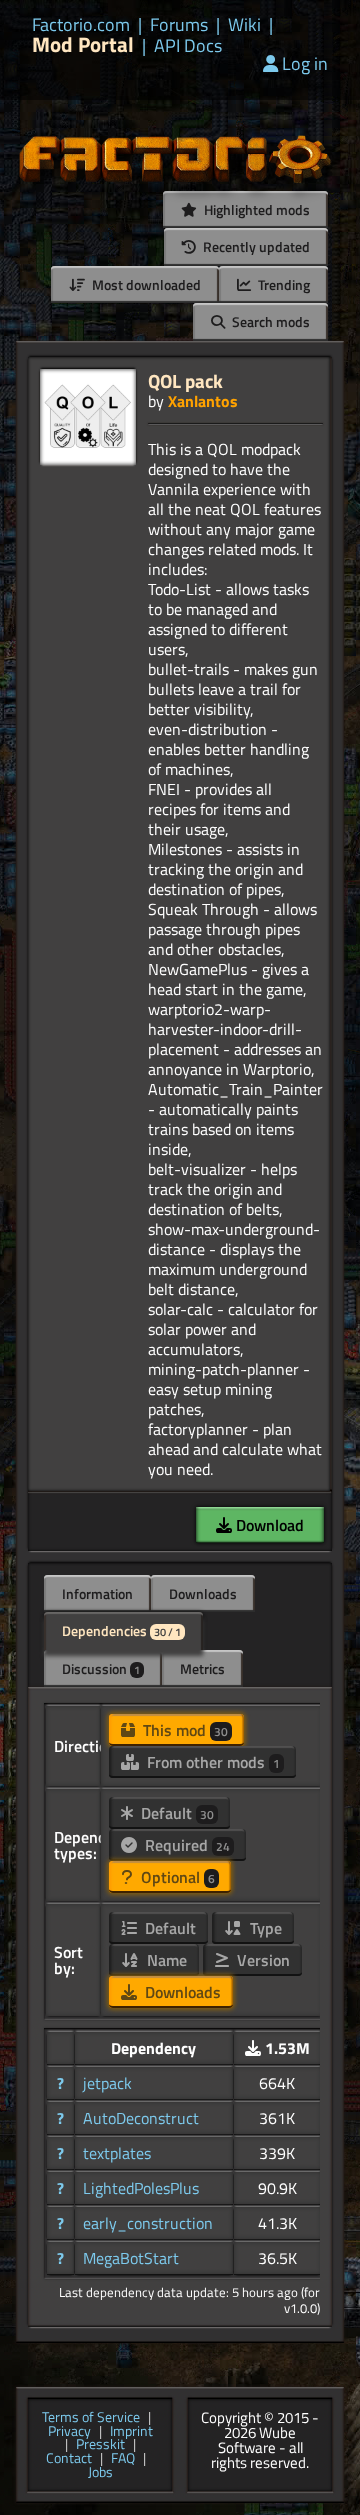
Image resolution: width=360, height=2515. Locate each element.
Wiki (244, 25)
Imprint (131, 2432)
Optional (176, 1877)
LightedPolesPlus (141, 2188)
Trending (282, 284)
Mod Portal (83, 44)
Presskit (100, 2445)
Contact (69, 2459)
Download (268, 1525)
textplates (117, 2153)
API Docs (188, 46)
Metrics (202, 1668)
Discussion (101, 1668)
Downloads (203, 1593)
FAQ (123, 2459)
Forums (179, 25)
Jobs (100, 2473)
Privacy (69, 2432)
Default (175, 1813)
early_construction (148, 2223)
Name (165, 1960)
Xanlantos (203, 401)
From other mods (211, 1762)
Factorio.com (81, 25)
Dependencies (121, 1630)
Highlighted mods (255, 209)
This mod (183, 1730)
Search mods (269, 321)
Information (97, 1593)
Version (261, 1960)
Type (264, 1928)
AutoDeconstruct (141, 2118)
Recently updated (255, 246)
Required (185, 1845)
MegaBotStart (131, 2258)
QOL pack (185, 380)
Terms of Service (91, 2418)
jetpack (107, 2083)
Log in (305, 63)
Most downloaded (145, 284)
